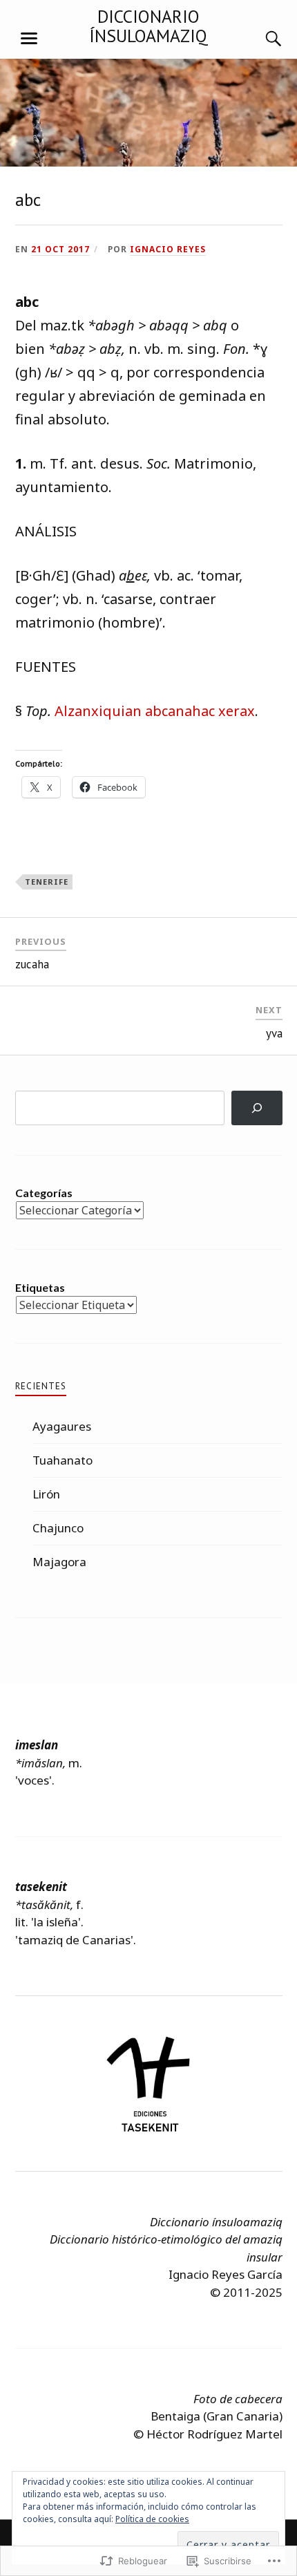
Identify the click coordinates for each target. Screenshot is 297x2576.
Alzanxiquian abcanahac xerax (155, 711)
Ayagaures (62, 1426)
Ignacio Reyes (168, 249)
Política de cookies (152, 2519)
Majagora (59, 1562)
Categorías (44, 1193)
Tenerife (47, 882)
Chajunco (58, 1528)
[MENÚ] (29, 39)
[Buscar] (260, 39)
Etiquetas (40, 1287)
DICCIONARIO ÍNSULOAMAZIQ (148, 26)
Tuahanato (63, 1460)
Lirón (46, 1494)
